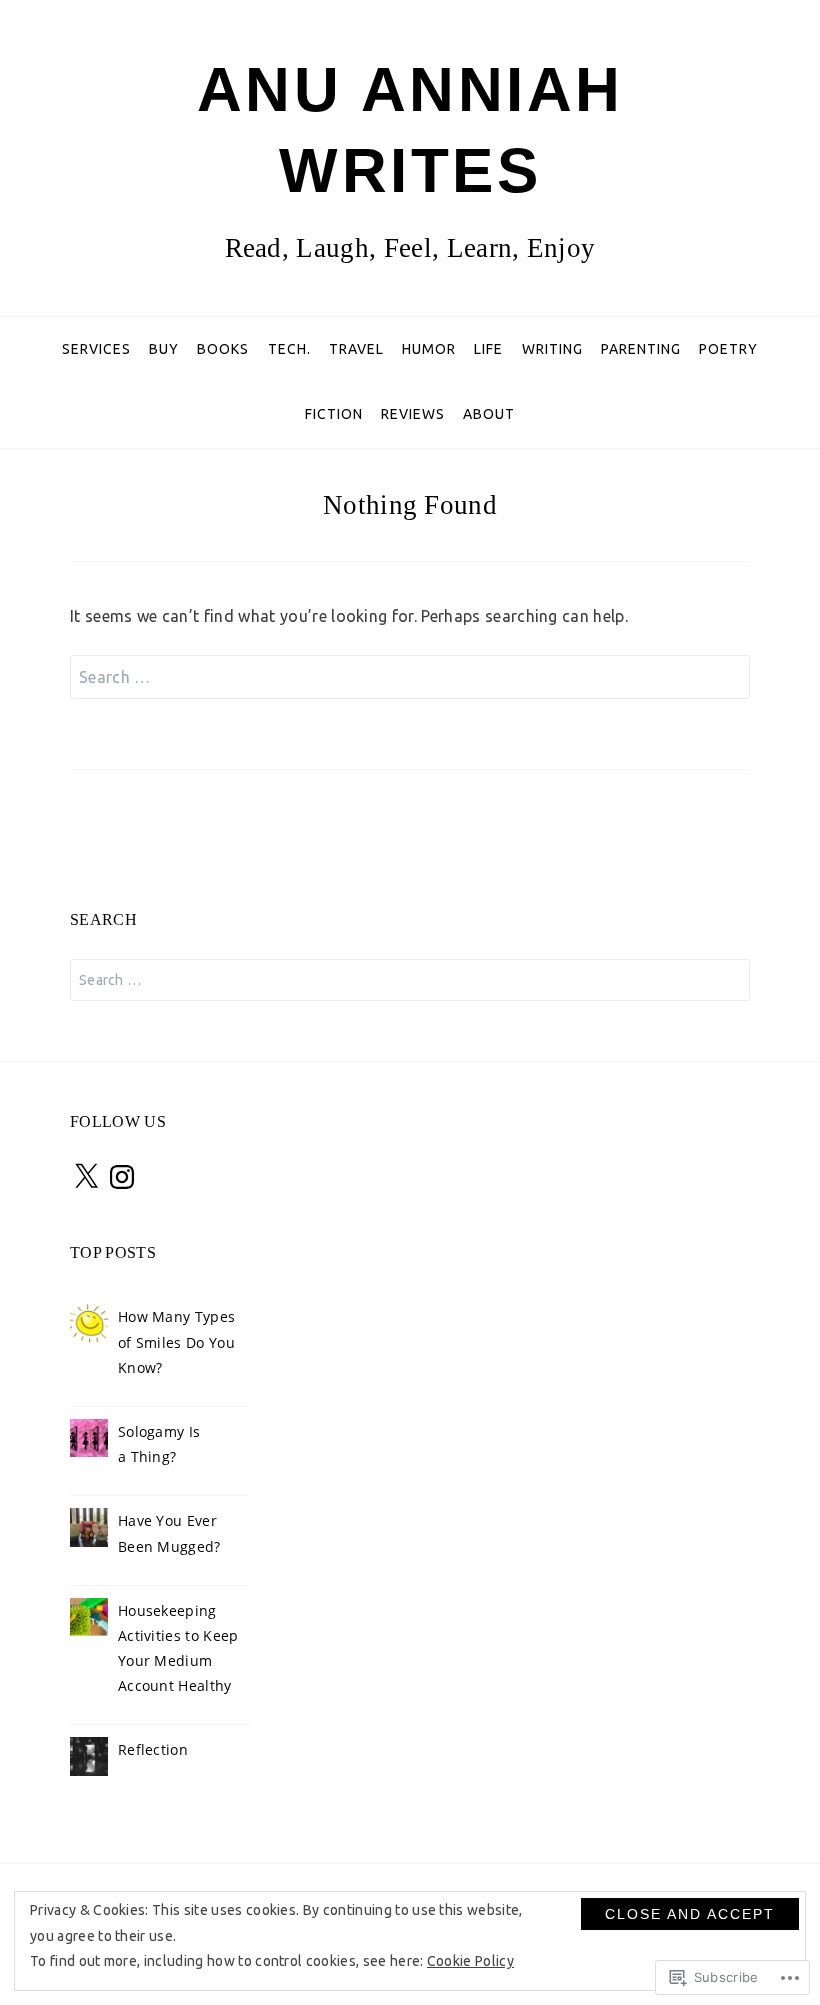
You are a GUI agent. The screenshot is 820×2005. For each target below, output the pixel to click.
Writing (552, 349)
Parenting (641, 349)
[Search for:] (410, 677)
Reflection (153, 1749)
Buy (164, 349)
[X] (86, 1177)
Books (223, 349)
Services (96, 349)
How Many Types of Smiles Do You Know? (176, 1341)
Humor (429, 349)
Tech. (289, 349)
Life (488, 349)
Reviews (413, 414)
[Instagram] (122, 1177)
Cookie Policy (470, 1961)
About (489, 414)
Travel (356, 349)
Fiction (334, 414)
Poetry (728, 349)
